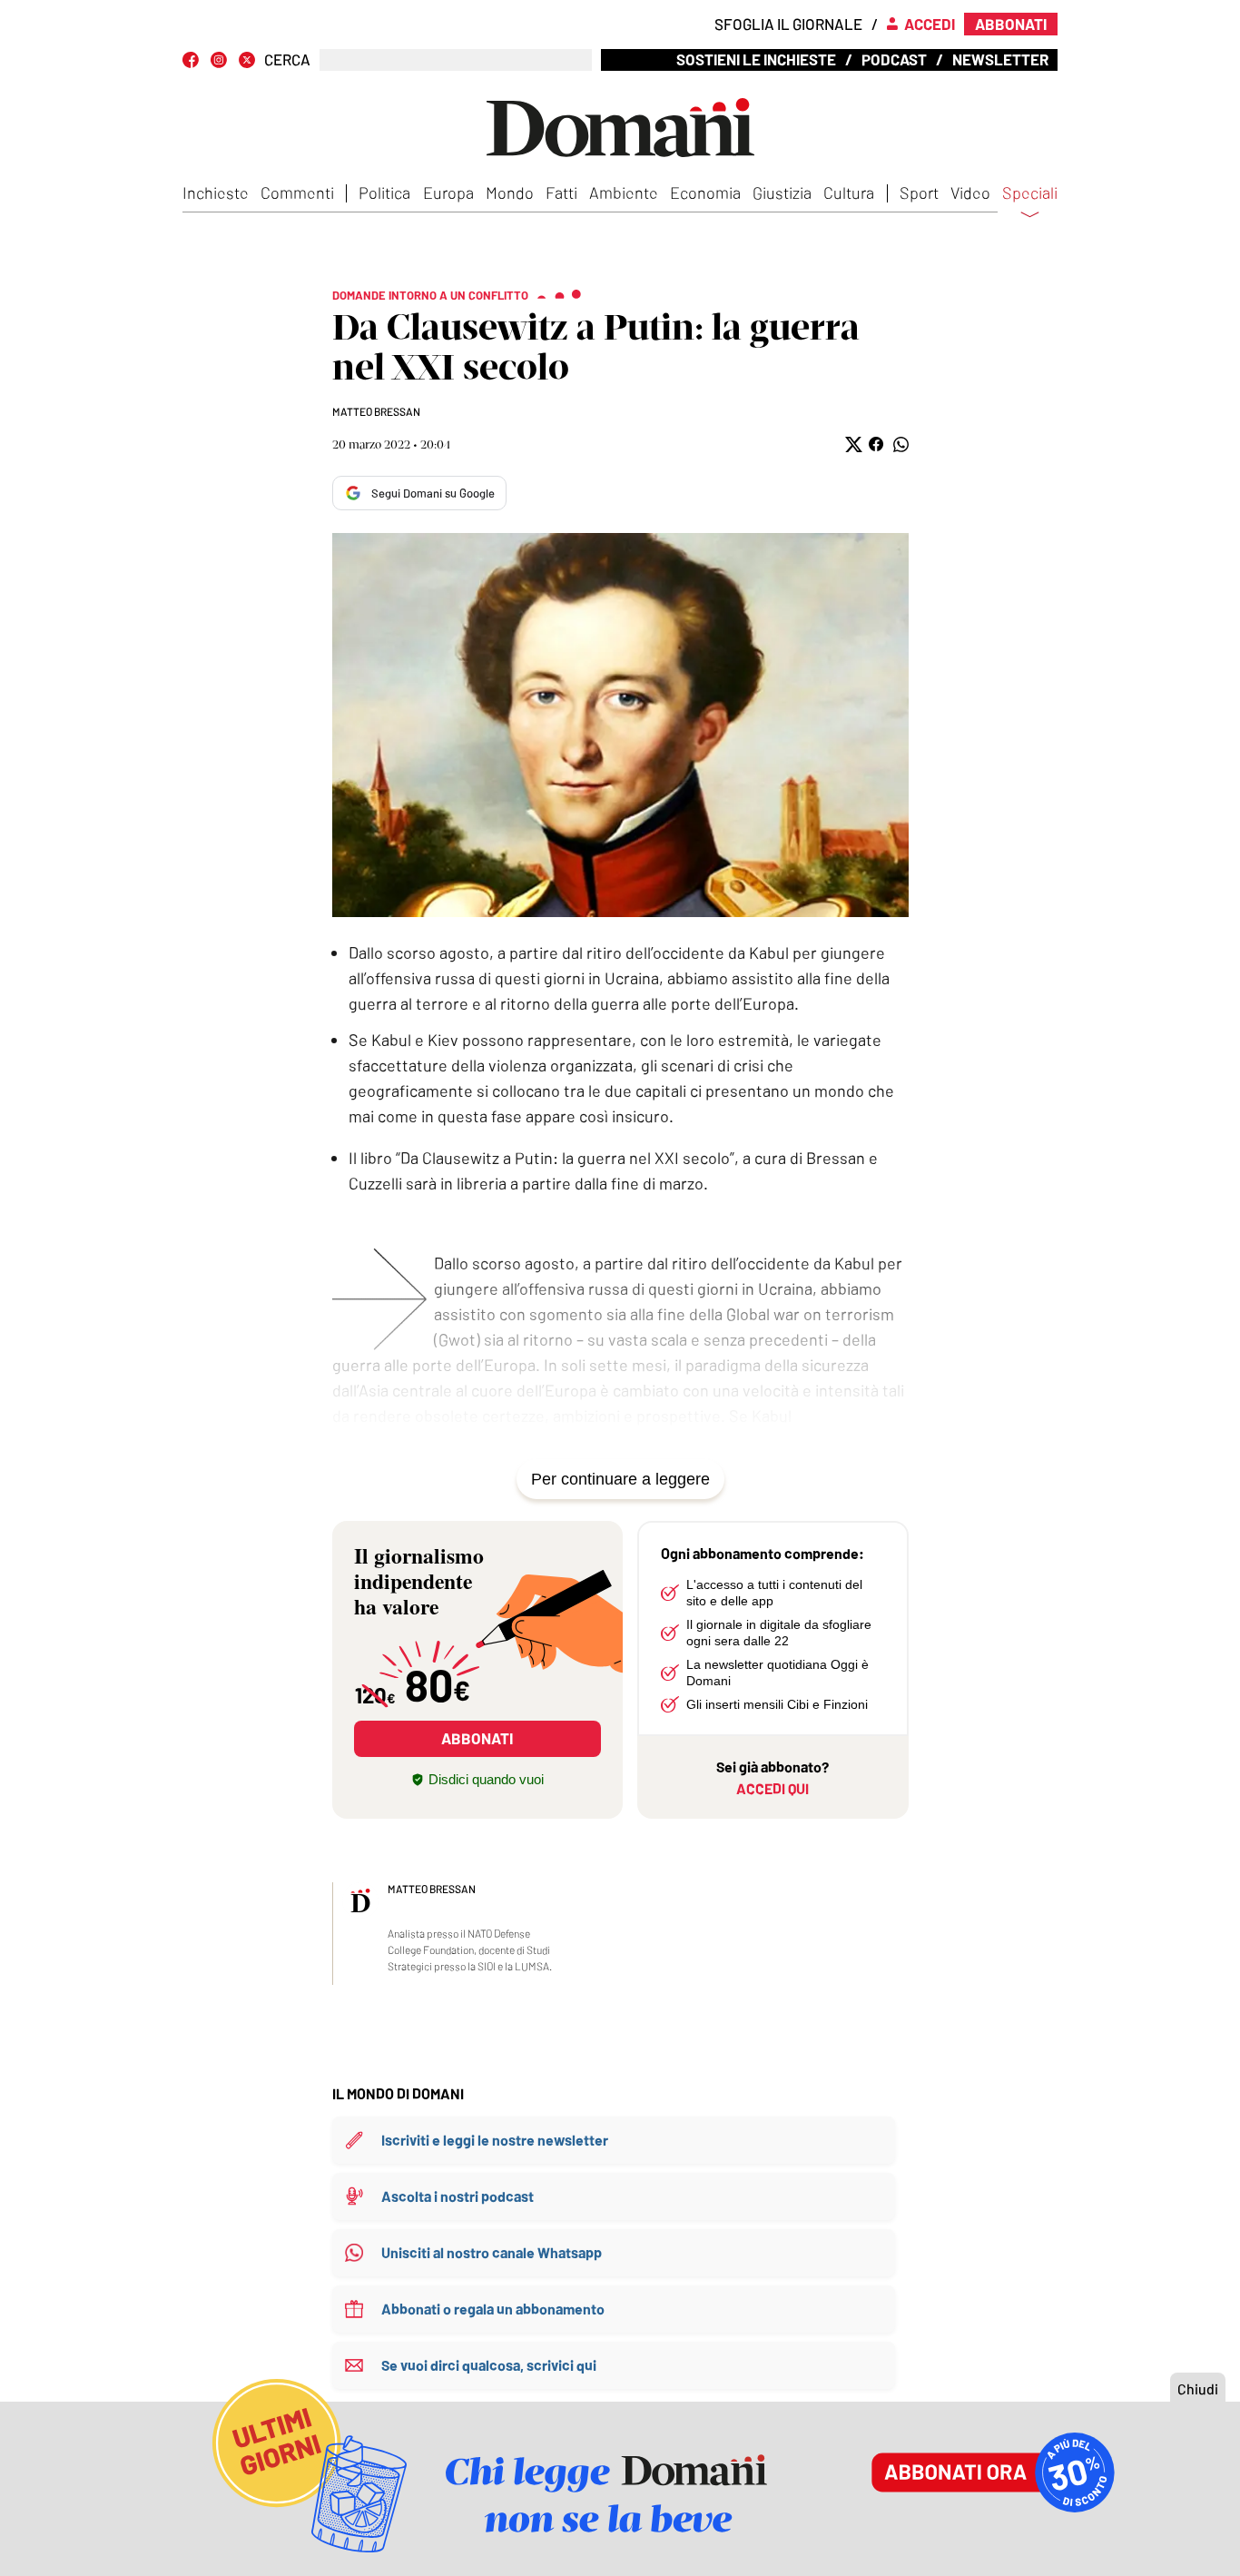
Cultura (849, 192)
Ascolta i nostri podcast (458, 2196)
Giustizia (782, 192)
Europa (448, 192)
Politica (384, 192)
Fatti (561, 192)
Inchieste (216, 192)
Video (970, 192)
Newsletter (1000, 59)
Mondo (510, 192)
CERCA (287, 59)
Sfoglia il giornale (788, 24)
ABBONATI (477, 1738)
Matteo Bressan (376, 411)
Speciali (1030, 193)
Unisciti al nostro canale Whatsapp (492, 2252)
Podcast (894, 59)
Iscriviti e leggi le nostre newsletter (495, 2140)
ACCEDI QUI (773, 1788)
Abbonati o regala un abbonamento (493, 2309)
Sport (919, 192)
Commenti (297, 192)
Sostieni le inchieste (756, 59)
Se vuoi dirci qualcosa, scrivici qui (489, 2365)
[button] (852, 444)
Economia (705, 192)
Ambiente (624, 192)
